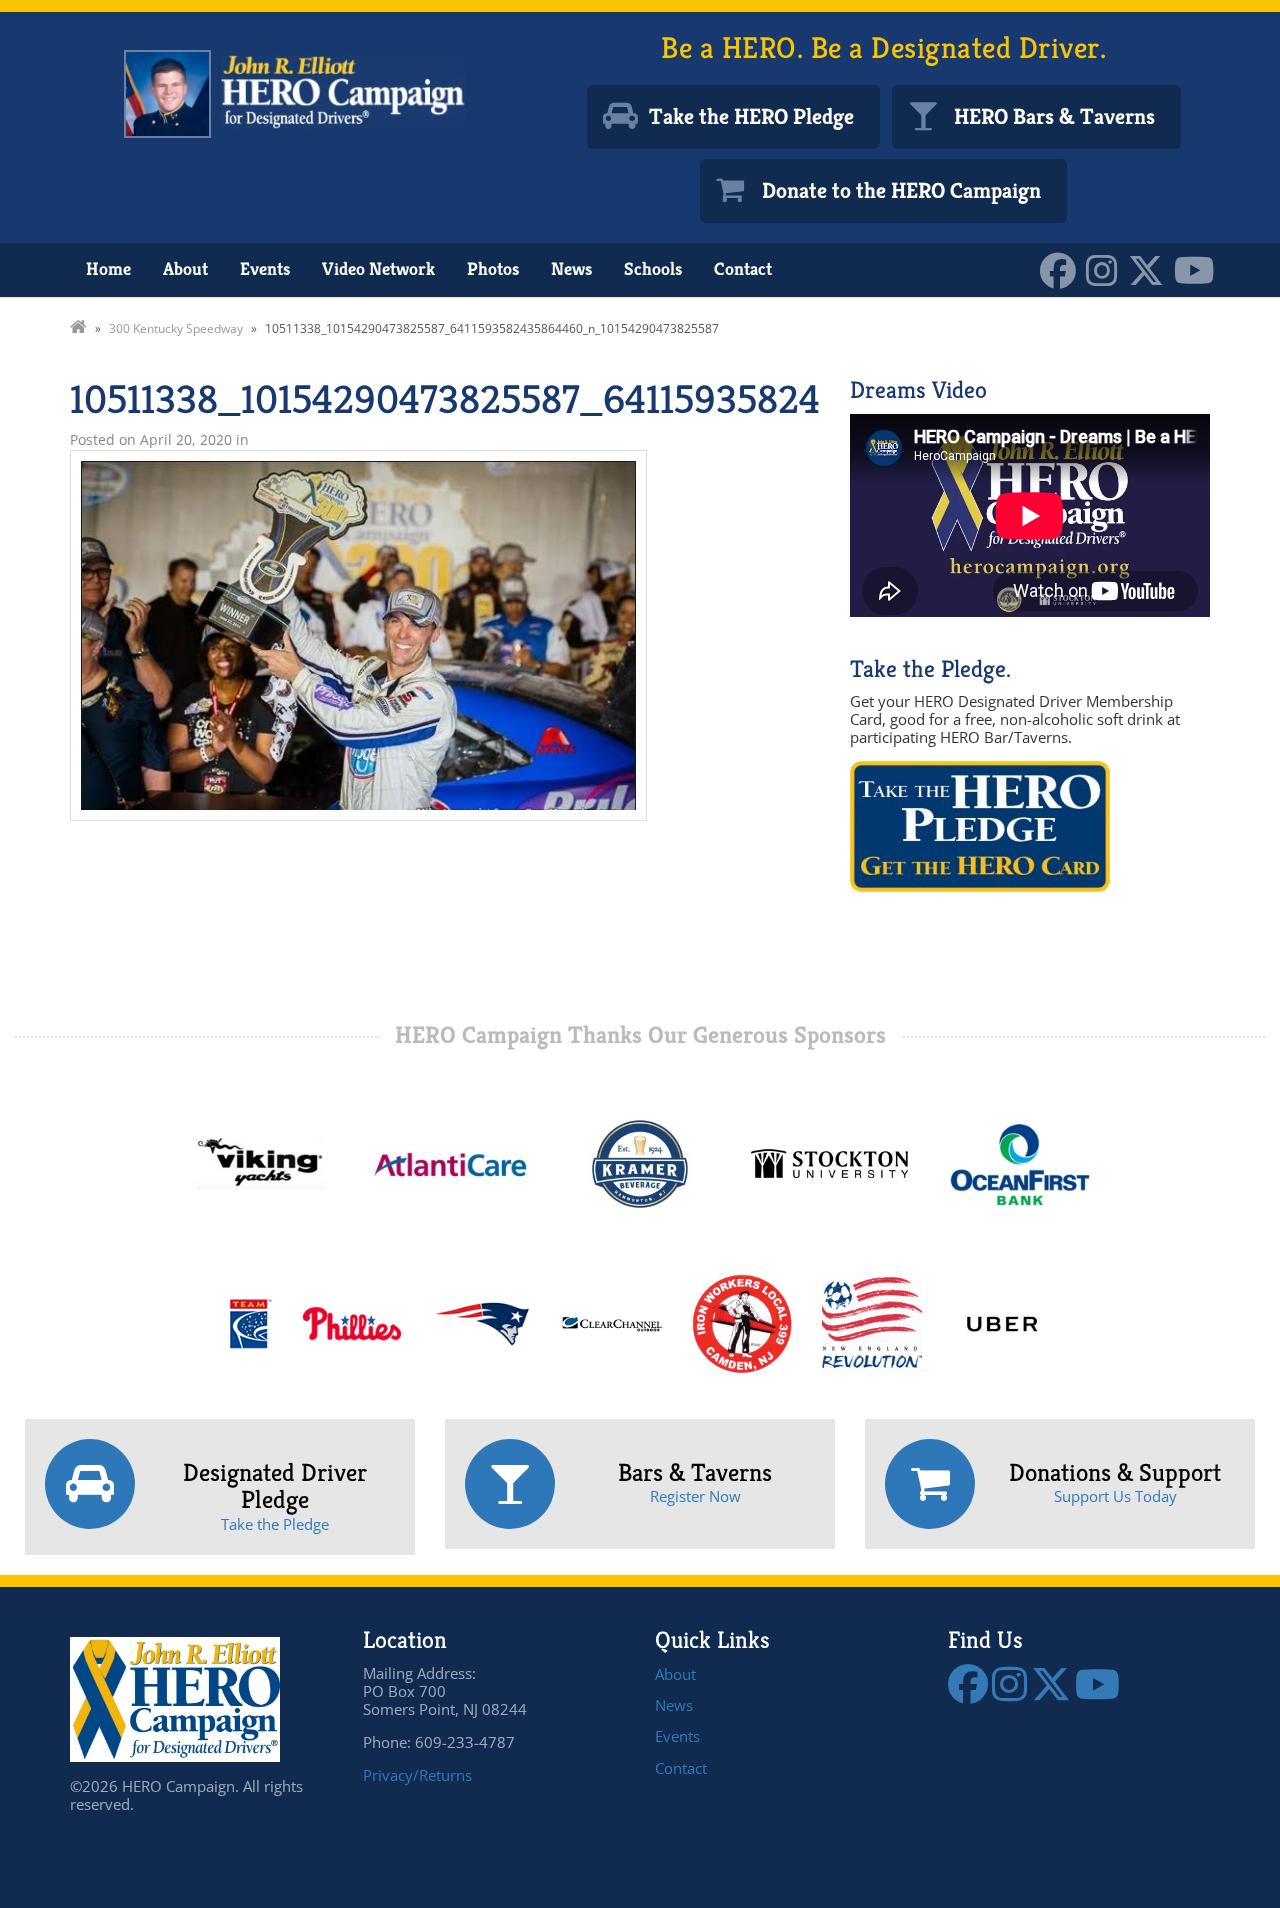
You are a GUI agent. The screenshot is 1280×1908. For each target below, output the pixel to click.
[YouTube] (1199, 268)
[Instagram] (1107, 268)
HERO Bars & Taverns (1054, 116)
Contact (743, 268)
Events (265, 268)
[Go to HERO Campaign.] (78, 328)
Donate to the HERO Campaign (901, 190)
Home (108, 268)
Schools (653, 268)
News (571, 268)
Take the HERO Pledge (751, 116)
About (185, 268)
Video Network (378, 268)
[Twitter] (1151, 268)
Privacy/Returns (417, 1775)
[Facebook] (1063, 268)
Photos (493, 268)
